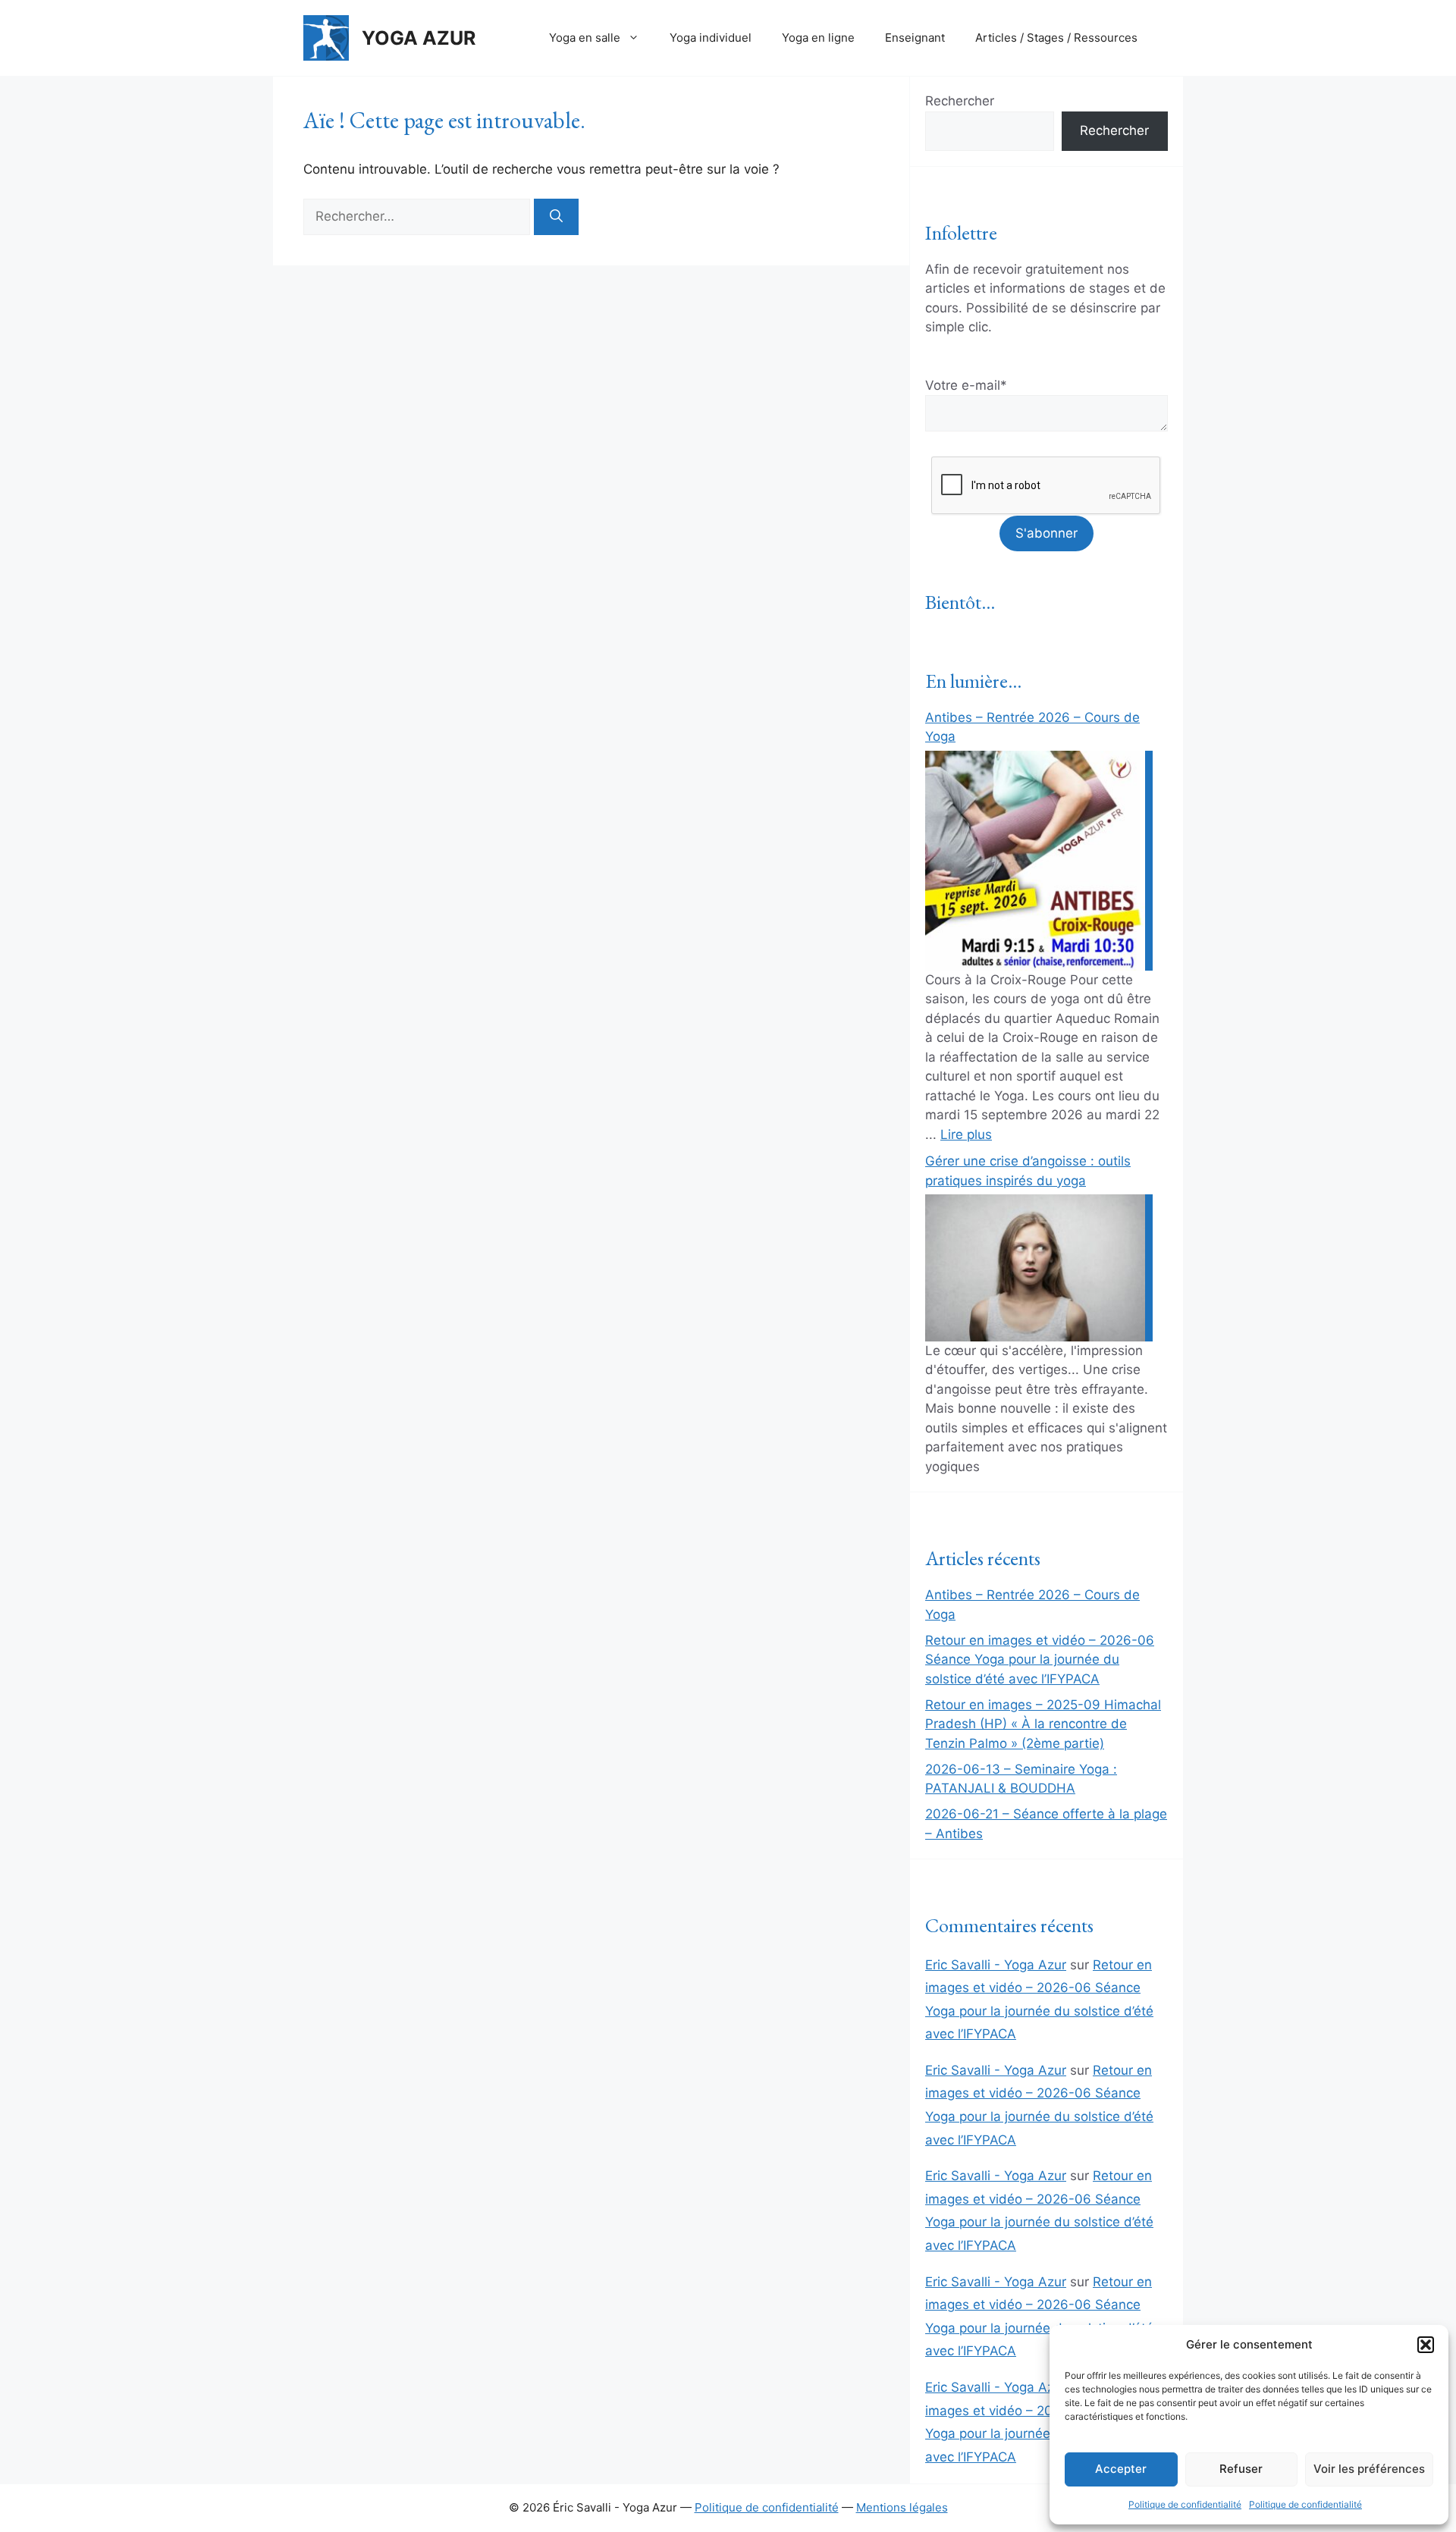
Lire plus (966, 1134)
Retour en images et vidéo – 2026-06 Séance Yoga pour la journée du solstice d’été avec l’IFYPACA (1040, 1660)
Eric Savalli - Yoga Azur (996, 1965)
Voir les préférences (1369, 2469)
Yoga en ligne (818, 38)
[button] (1426, 2345)
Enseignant (915, 38)
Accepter (1121, 2469)
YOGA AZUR (419, 38)
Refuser (1241, 2469)
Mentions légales (902, 2507)
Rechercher (960, 101)
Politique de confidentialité (1185, 2504)
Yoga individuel (711, 38)
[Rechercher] (556, 217)
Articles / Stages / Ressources (1056, 38)
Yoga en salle (585, 38)
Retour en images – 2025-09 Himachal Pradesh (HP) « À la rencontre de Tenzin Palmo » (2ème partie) (1043, 1724)
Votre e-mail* (966, 385)
